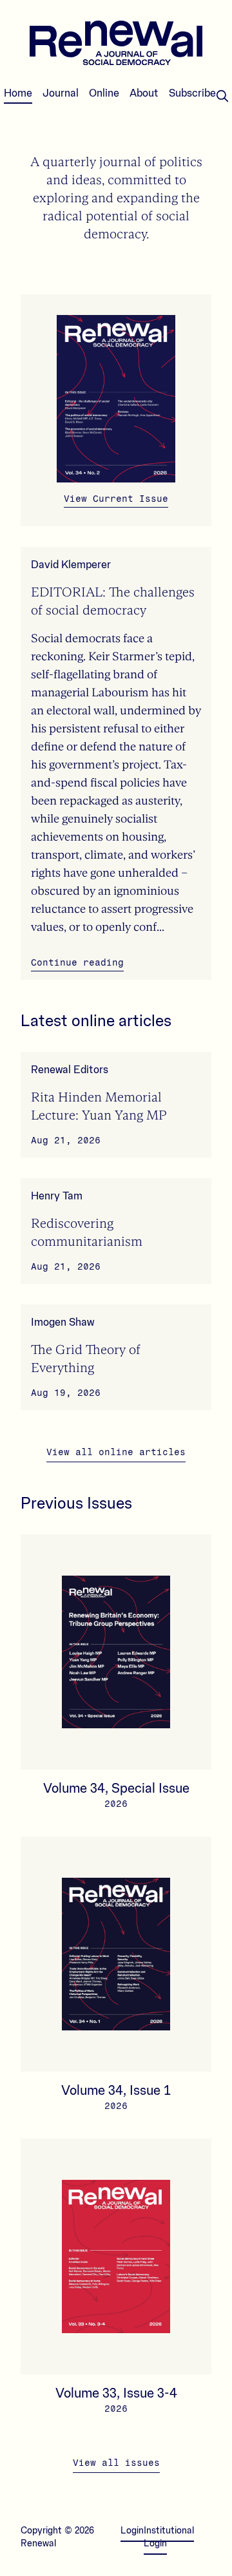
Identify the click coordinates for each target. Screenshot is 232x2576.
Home (18, 93)
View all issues (116, 2463)
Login (132, 2531)
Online (104, 93)
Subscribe (192, 93)
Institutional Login (169, 2537)
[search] (222, 96)
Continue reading (77, 963)
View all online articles (116, 1452)
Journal (61, 93)
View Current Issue (116, 499)
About (144, 93)
